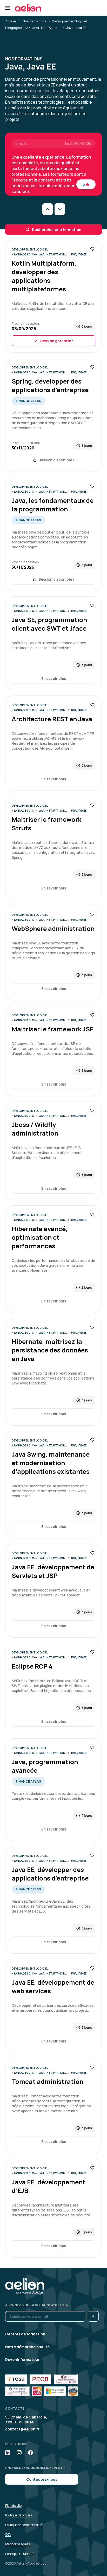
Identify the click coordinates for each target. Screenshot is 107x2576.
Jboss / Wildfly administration (35, 1129)
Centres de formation (25, 2334)
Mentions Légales (18, 2544)
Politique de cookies (19, 2515)
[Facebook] (31, 2453)
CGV (8, 2534)
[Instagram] (19, 2453)
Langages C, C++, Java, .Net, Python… (33, 28)
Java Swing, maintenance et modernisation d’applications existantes (51, 1463)
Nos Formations (34, 21)
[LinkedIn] (8, 2453)
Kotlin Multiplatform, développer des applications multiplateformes (44, 276)
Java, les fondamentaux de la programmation (53, 505)
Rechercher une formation (57, 230)
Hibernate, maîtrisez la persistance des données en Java (50, 1350)
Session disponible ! (56, 460)
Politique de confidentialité (24, 2525)
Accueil (11, 21)
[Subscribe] (93, 2316)
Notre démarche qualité (27, 2347)
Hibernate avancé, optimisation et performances (40, 1237)
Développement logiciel (69, 21)
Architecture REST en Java (52, 719)
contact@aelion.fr (22, 2429)
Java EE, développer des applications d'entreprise (50, 1874)
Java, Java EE (79, 254)
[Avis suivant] (60, 209)
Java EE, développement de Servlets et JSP (53, 1571)
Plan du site (13, 2506)
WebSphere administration (53, 928)
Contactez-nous (42, 2479)
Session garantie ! (57, 341)
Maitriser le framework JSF (52, 1029)
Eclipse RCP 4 (32, 1666)
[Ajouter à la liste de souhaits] (92, 249)
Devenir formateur (22, 2359)
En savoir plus (54, 678)
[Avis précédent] (48, 209)
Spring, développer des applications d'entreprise (50, 385)
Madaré (29, 2554)
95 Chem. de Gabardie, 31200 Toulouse (26, 2420)
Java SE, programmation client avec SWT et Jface (49, 624)
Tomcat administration (48, 2081)
